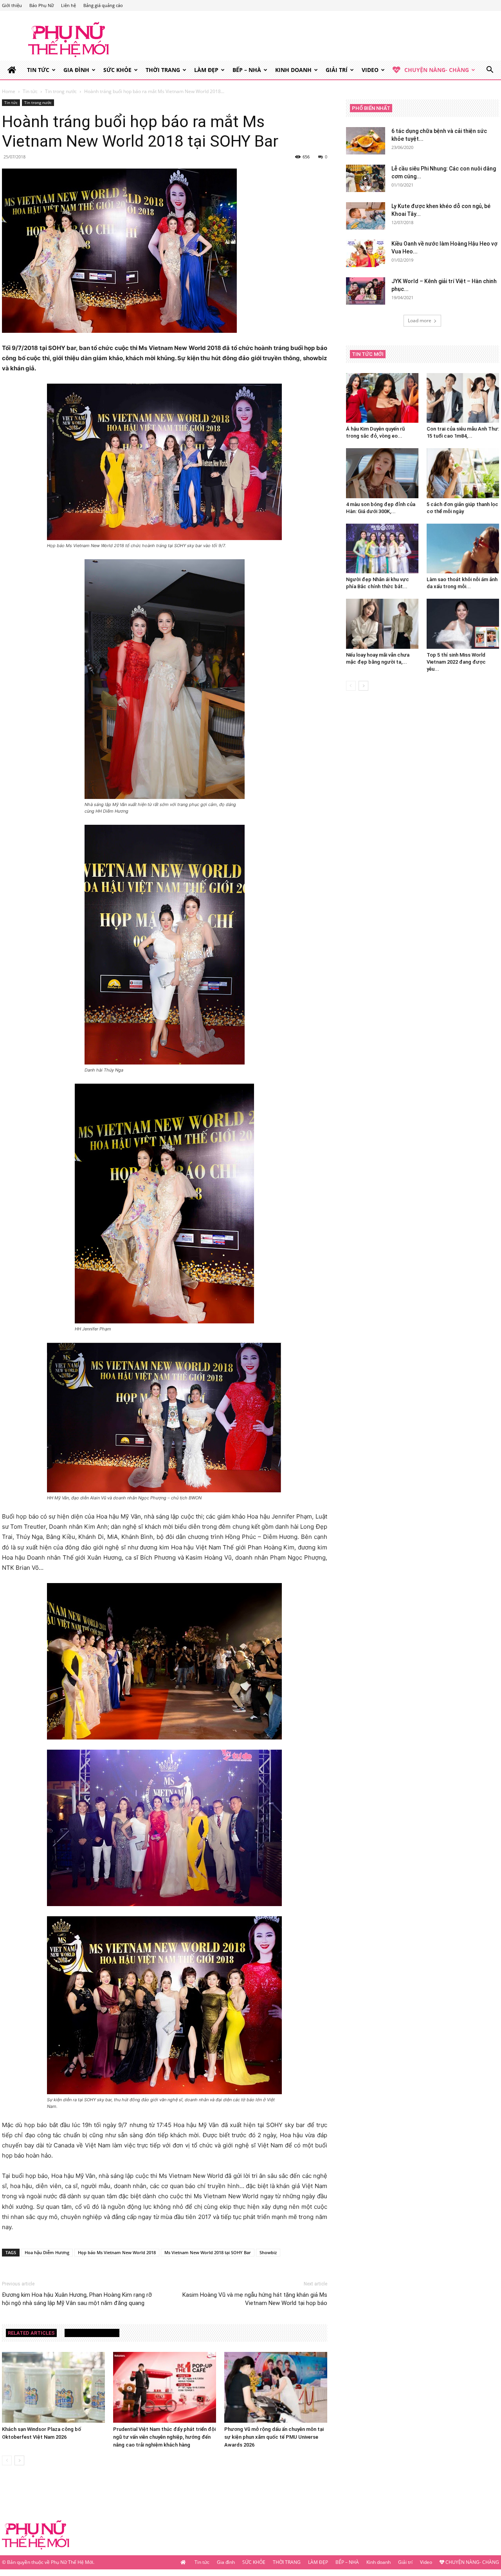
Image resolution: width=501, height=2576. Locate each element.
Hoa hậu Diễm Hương (47, 2252)
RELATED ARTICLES (31, 2333)
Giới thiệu (12, 5)
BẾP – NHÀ (247, 70)
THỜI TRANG (163, 70)
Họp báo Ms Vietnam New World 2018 (117, 2252)
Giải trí (337, 70)
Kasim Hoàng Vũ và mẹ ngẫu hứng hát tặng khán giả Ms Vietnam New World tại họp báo (255, 2299)
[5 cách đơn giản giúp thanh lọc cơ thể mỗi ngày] (463, 473)
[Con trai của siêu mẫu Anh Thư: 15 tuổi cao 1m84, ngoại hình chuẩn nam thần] (463, 398)
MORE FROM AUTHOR (92, 2333)
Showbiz (268, 2252)
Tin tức (38, 70)
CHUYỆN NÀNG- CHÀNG (437, 70)
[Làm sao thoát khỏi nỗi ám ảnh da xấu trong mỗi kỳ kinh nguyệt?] (463, 548)
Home (9, 91)
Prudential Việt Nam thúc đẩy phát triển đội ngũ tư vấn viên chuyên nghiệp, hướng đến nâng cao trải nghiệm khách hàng (164, 2437)
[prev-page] (7, 2460)
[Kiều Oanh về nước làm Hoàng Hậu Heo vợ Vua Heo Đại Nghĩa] (366, 253)
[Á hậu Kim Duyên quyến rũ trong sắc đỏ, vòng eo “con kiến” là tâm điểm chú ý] (382, 398)
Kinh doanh (293, 70)
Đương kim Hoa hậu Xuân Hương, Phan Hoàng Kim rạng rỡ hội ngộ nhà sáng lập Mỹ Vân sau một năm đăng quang (77, 2299)
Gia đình (76, 70)
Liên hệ (68, 5)
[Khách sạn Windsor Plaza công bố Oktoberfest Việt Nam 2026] (53, 2387)
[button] (490, 71)
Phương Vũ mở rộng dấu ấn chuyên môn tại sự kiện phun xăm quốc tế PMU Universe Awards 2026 (274, 2437)
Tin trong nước (61, 91)
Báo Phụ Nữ (41, 5)
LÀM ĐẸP (206, 70)
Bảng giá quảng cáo (103, 5)
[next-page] (19, 2460)
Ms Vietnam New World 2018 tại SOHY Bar (208, 2252)
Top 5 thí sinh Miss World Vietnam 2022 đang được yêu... (456, 662)
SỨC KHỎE (117, 70)
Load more (420, 320)
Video (370, 70)
